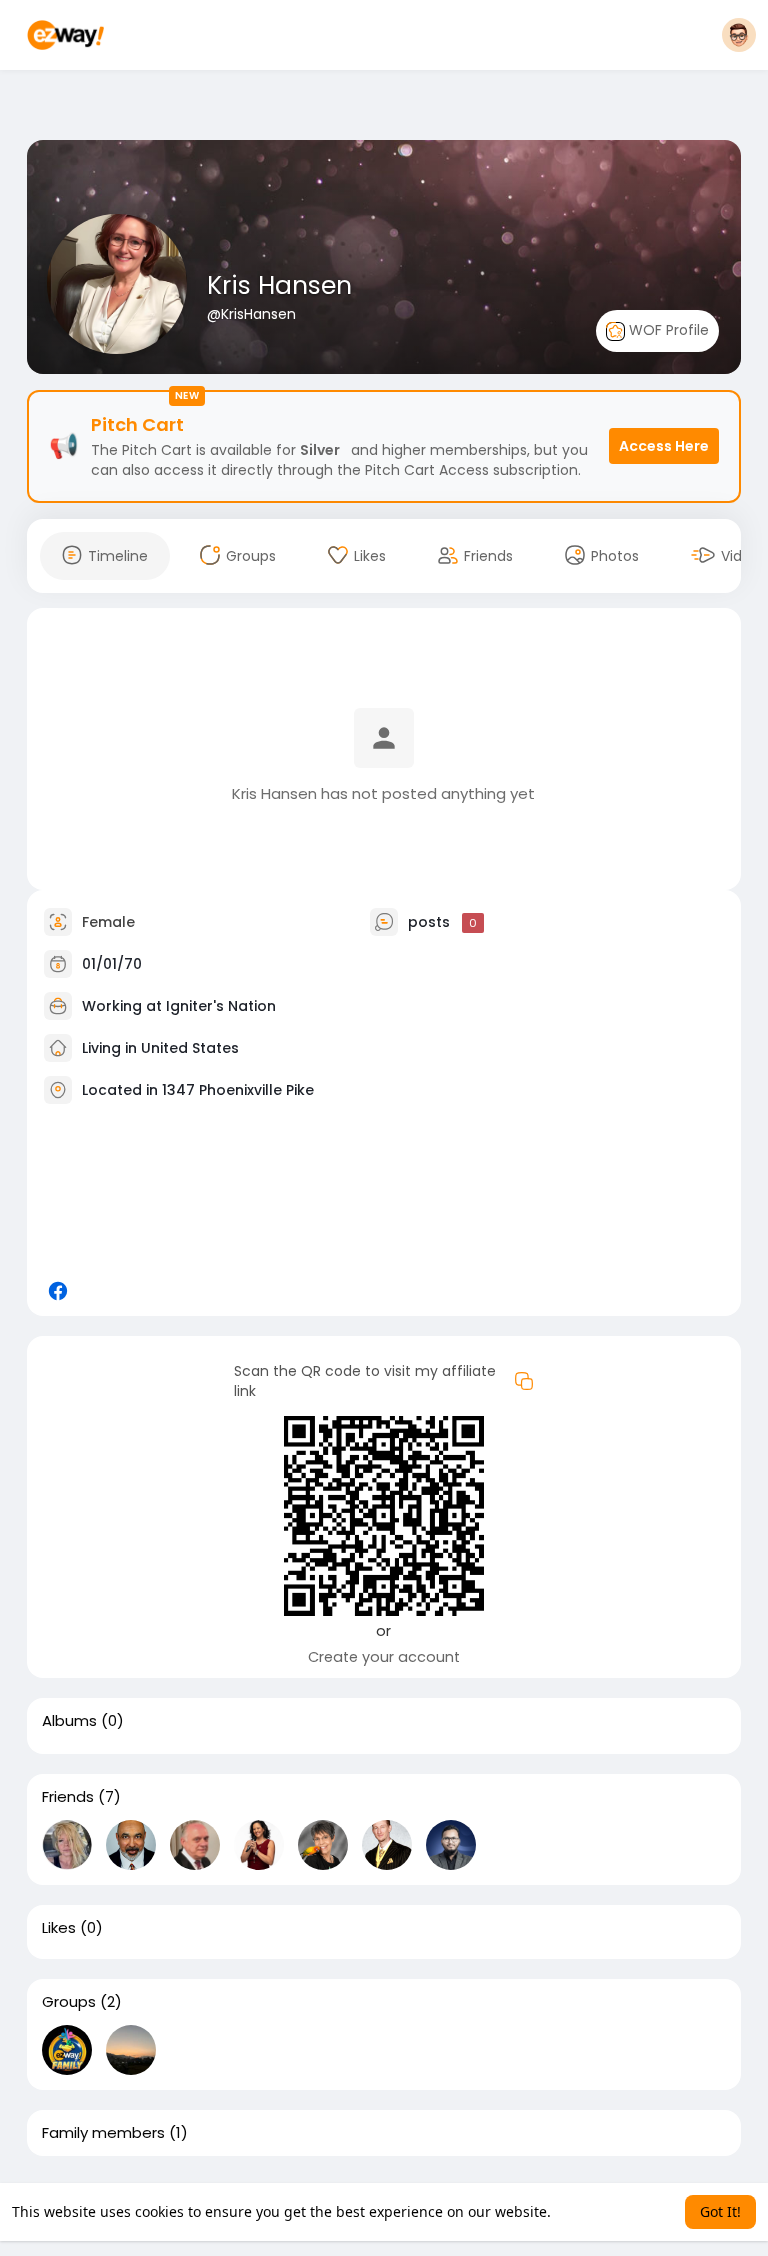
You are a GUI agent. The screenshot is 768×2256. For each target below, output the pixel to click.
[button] (739, 35)
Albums (69, 1721)
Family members (103, 2133)
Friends (68, 1797)
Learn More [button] (593, 2211)
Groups (69, 2002)
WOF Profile (667, 330)
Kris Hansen (279, 285)
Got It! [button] (720, 2211)
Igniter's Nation (221, 1006)
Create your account (384, 1657)
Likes (59, 1928)
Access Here (664, 446)
